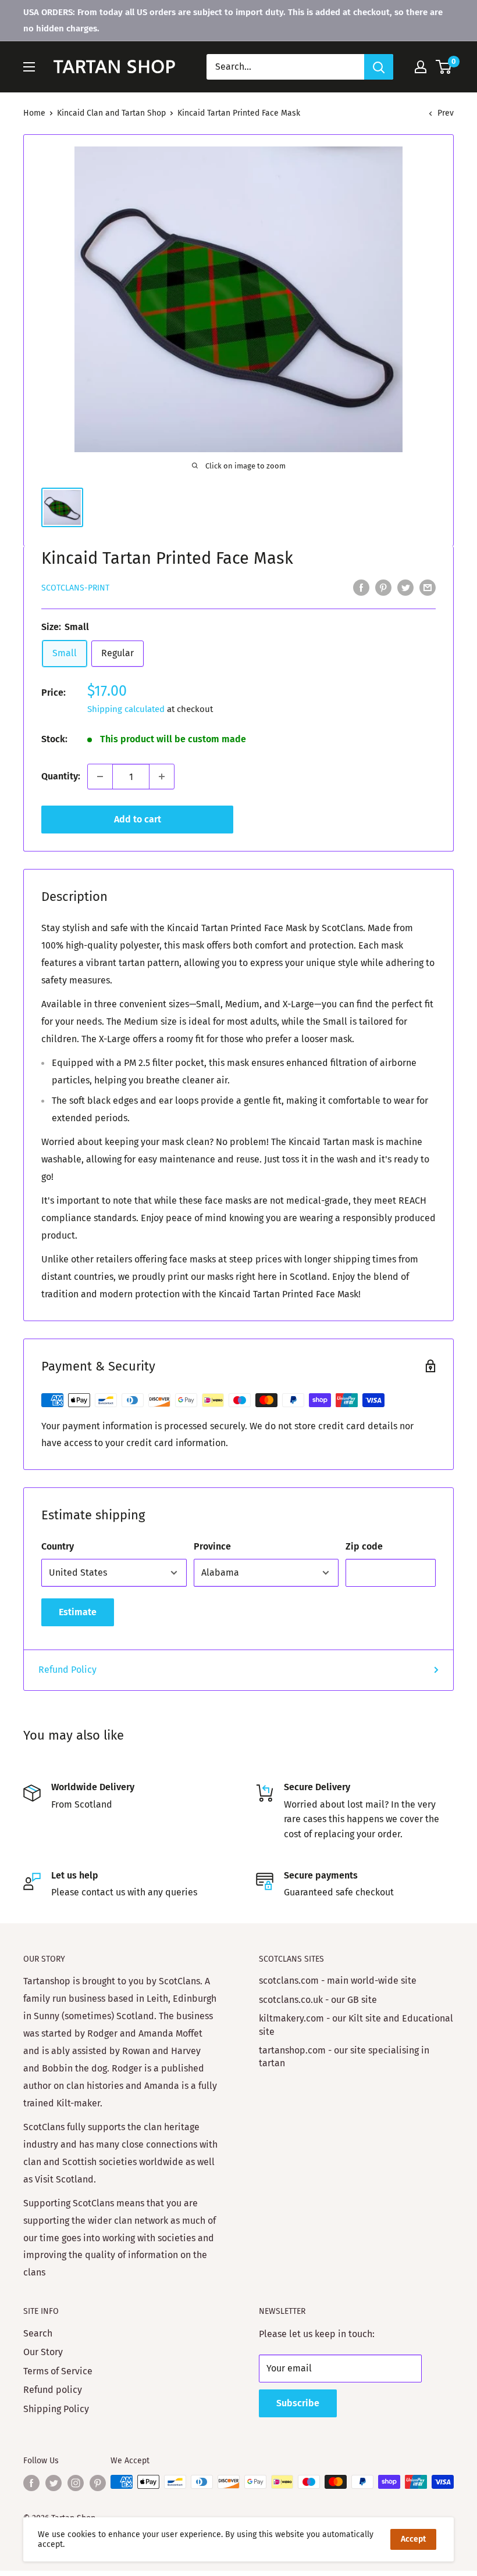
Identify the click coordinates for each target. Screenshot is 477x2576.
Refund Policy (67, 1670)
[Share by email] (428, 587)
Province (212, 1546)
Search (38, 2333)
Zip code (364, 1546)
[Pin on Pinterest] (383, 587)
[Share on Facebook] (361, 587)
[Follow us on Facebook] (31, 2483)
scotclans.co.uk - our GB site (318, 2000)
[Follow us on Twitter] (54, 2483)
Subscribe (298, 2403)
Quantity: (61, 776)
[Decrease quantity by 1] (100, 777)
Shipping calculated (126, 709)
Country (58, 1546)
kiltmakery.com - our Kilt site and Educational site (356, 2025)
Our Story (43, 2352)
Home (34, 113)
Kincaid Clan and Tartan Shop (111, 113)
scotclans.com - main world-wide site (338, 1981)
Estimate (78, 1612)
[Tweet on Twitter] (405, 587)
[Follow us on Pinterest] (98, 2483)
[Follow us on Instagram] (76, 2483)
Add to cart (138, 819)
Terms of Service (58, 2371)
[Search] (379, 67)
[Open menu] (29, 67)
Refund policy (53, 2390)
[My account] (421, 67)
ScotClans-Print (75, 588)
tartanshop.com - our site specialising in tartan (344, 2057)
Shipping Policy (56, 2409)
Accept (413, 2539)
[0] (444, 67)
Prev (446, 113)
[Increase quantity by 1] (162, 777)
